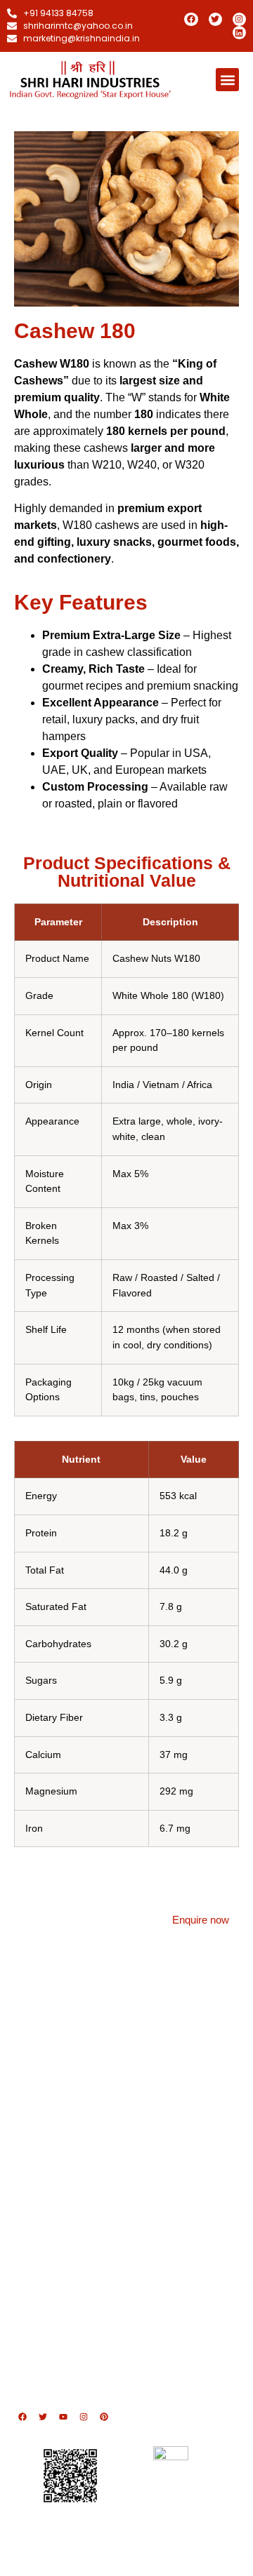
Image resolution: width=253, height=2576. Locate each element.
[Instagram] (239, 19)
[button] (227, 80)
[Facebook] (191, 19)
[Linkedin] (239, 33)
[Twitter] (215, 19)
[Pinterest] (104, 2417)
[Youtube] (63, 2417)
